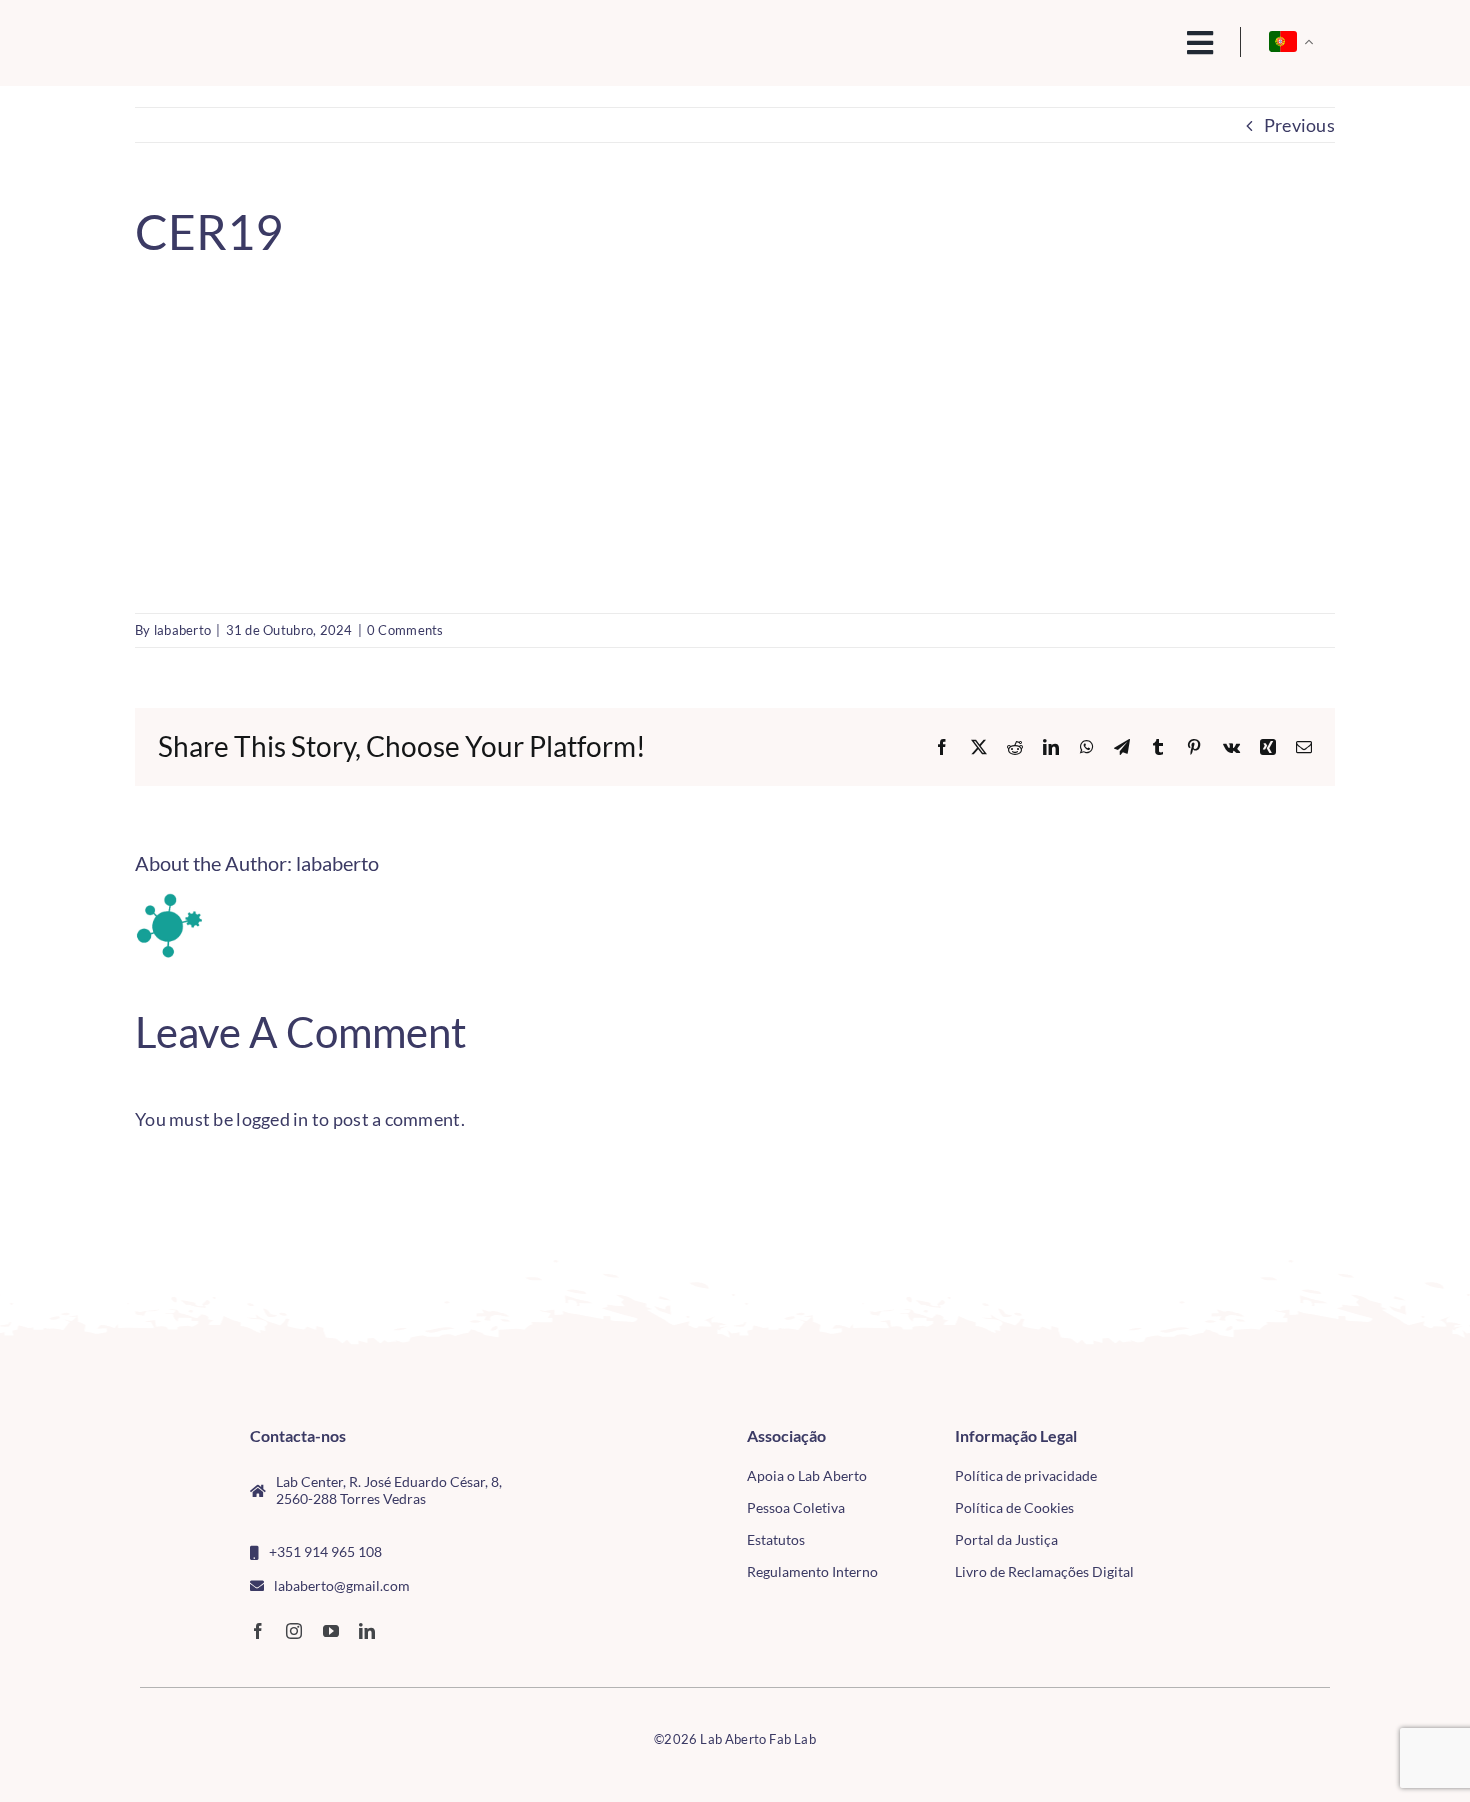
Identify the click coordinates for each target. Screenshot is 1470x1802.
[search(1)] (1132, 41)
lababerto (182, 630)
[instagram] (294, 1631)
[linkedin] (367, 1631)
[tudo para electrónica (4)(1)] (1213, 1482)
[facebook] (258, 1631)
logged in (272, 1119)
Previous (1299, 125)
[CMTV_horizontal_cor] (1213, 1436)
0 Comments (405, 630)
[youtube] (331, 1631)
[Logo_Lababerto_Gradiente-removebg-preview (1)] (276, 36)
